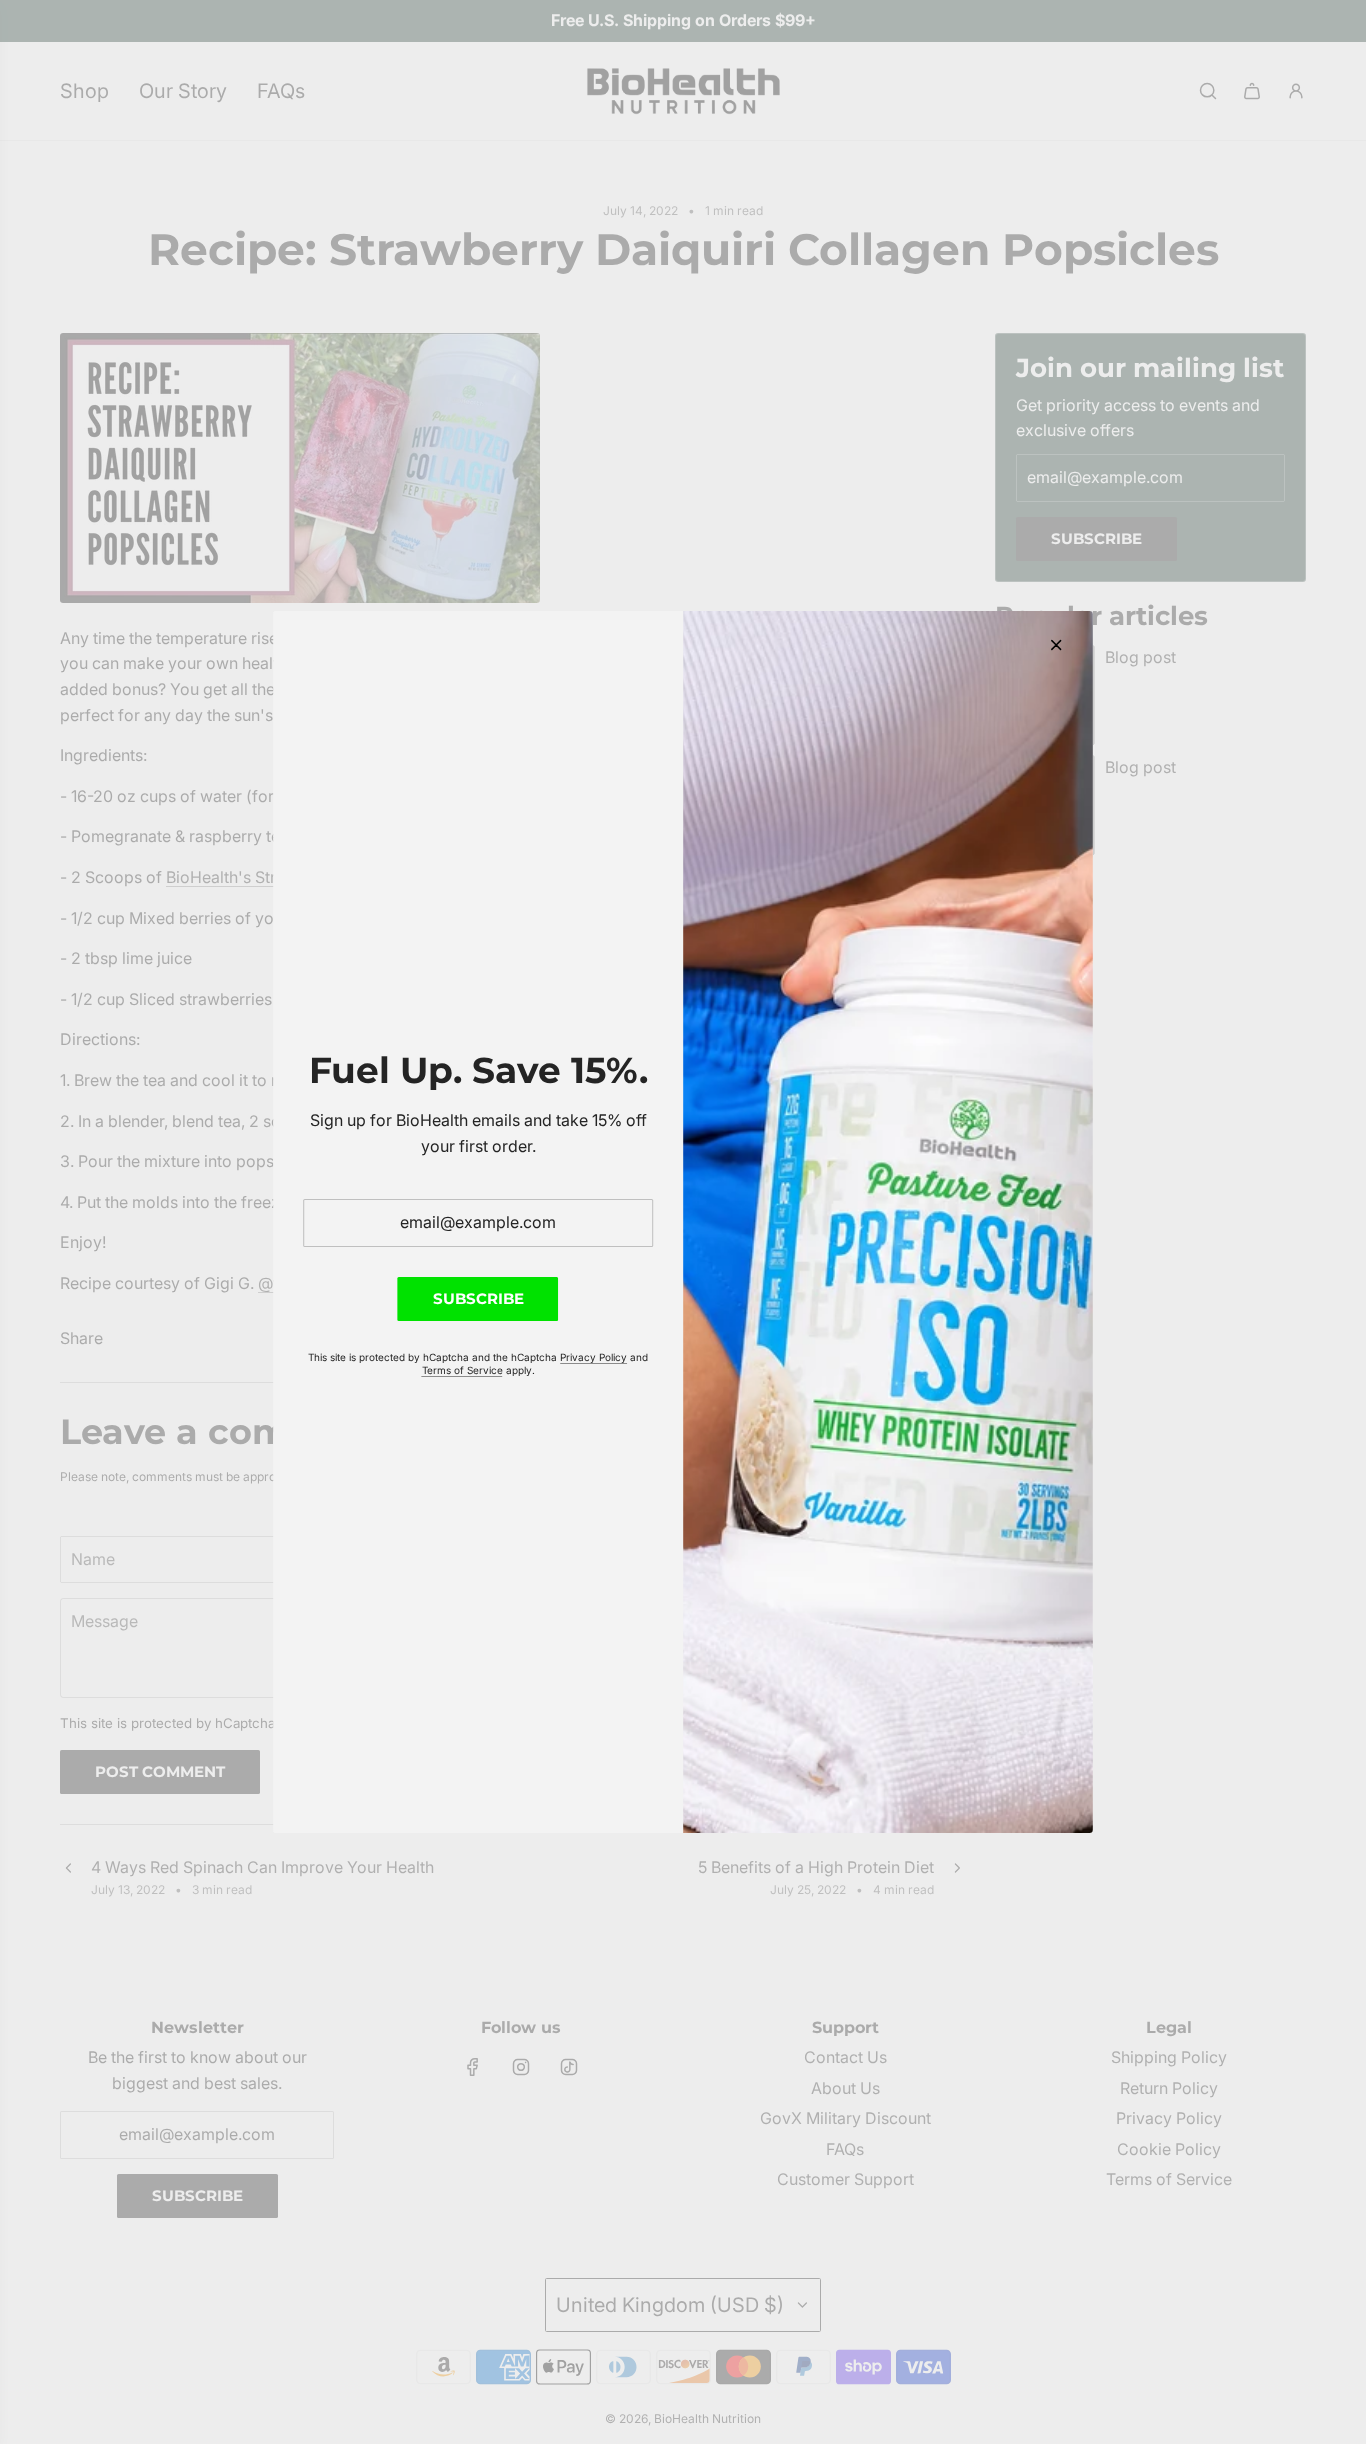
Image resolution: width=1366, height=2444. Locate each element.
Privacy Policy (593, 1357)
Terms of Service (462, 1370)
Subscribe (478, 1298)
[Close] (1056, 645)
